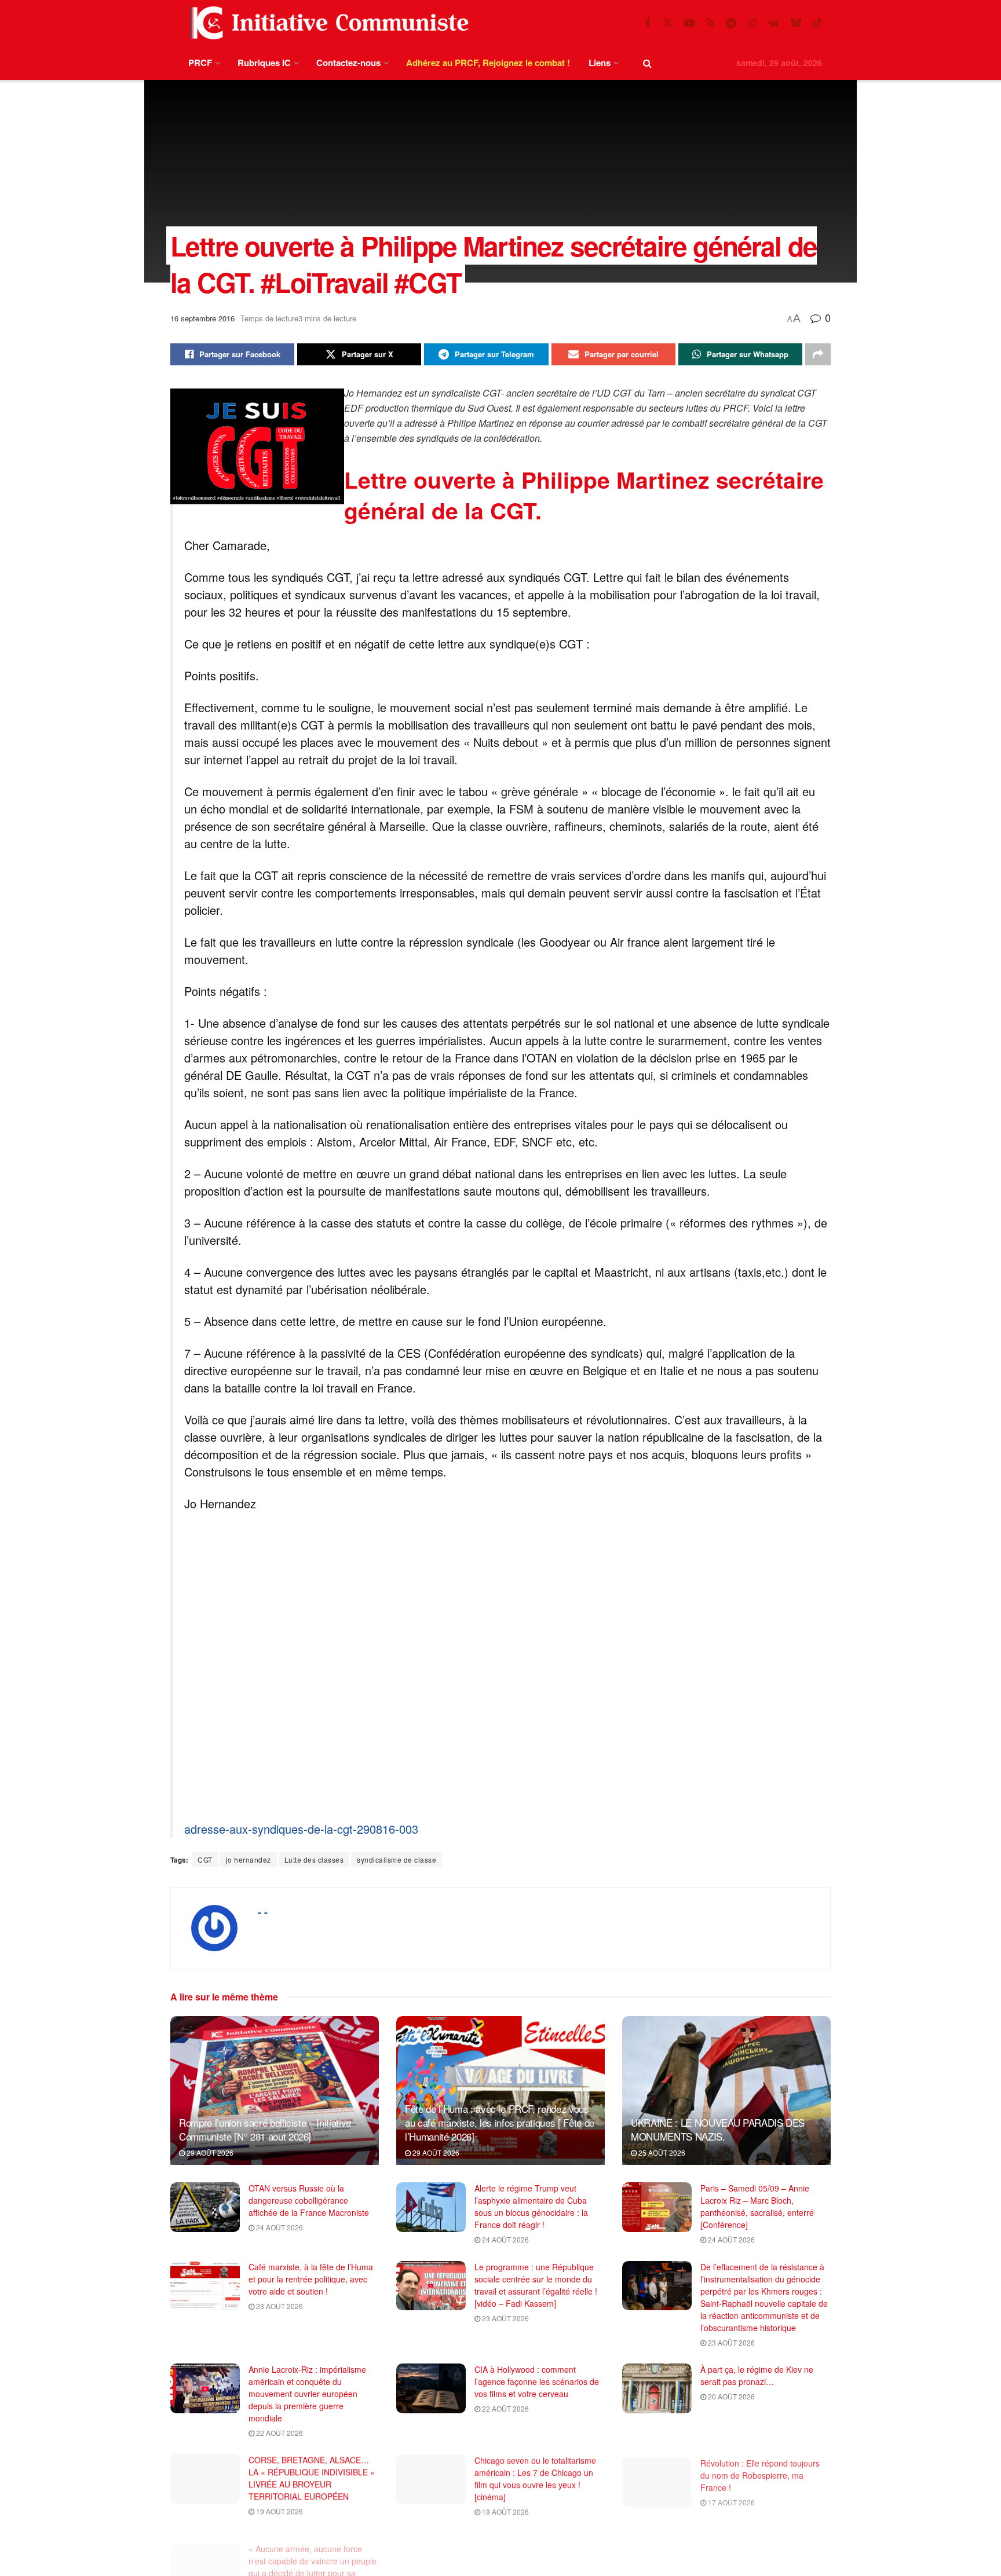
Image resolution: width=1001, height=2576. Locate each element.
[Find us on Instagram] (752, 23)
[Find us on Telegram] (731, 23)
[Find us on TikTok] (817, 23)
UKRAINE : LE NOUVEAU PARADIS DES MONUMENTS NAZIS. (718, 2129)
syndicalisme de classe (397, 1859)
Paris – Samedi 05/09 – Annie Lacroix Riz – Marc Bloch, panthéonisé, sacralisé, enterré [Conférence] (757, 2206)
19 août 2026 (279, 2511)
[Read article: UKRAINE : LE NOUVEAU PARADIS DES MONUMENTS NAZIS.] (726, 2091)
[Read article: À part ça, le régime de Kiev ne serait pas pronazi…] (657, 2388)
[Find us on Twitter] (667, 23)
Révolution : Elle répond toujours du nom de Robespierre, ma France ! (760, 2472)
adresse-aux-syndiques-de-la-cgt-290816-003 (301, 1829)
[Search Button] (647, 63)
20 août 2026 (730, 2396)
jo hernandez (249, 1859)
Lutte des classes (314, 1859)
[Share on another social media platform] (818, 354)
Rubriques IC (264, 63)
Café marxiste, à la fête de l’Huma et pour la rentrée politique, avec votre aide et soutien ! (311, 2279)
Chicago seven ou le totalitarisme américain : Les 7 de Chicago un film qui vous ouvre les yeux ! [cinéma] (535, 2478)
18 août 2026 (505, 2511)
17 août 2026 (730, 2499)
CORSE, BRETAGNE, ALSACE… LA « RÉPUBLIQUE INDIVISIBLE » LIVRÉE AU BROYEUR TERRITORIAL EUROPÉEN (312, 2478)
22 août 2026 (279, 2433)
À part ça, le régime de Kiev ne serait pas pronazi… (757, 2375)
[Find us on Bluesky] (796, 23)
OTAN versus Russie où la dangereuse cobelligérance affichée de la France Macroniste (309, 2200)
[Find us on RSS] (710, 23)
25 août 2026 (661, 2152)
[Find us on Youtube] (689, 23)
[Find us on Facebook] (648, 23)
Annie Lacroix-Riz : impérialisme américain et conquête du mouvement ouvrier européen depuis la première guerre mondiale (307, 2394)
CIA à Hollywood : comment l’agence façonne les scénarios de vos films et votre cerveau (537, 2381)
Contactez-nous (348, 63)
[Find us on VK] (774, 23)
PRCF (200, 63)
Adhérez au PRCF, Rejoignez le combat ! (488, 63)
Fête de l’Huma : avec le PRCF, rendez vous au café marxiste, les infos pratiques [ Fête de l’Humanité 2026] (500, 2122)
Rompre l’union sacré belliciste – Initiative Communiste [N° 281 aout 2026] (265, 2129)
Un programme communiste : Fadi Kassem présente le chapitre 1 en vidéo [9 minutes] (537, 2551)
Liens (600, 63)
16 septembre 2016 (202, 318)
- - (263, 1912)
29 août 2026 (209, 2152)
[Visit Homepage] (327, 23)
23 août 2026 (279, 2306)
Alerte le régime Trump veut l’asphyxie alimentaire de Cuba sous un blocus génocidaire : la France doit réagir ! (531, 2206)
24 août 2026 (279, 2227)
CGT (205, 1859)
